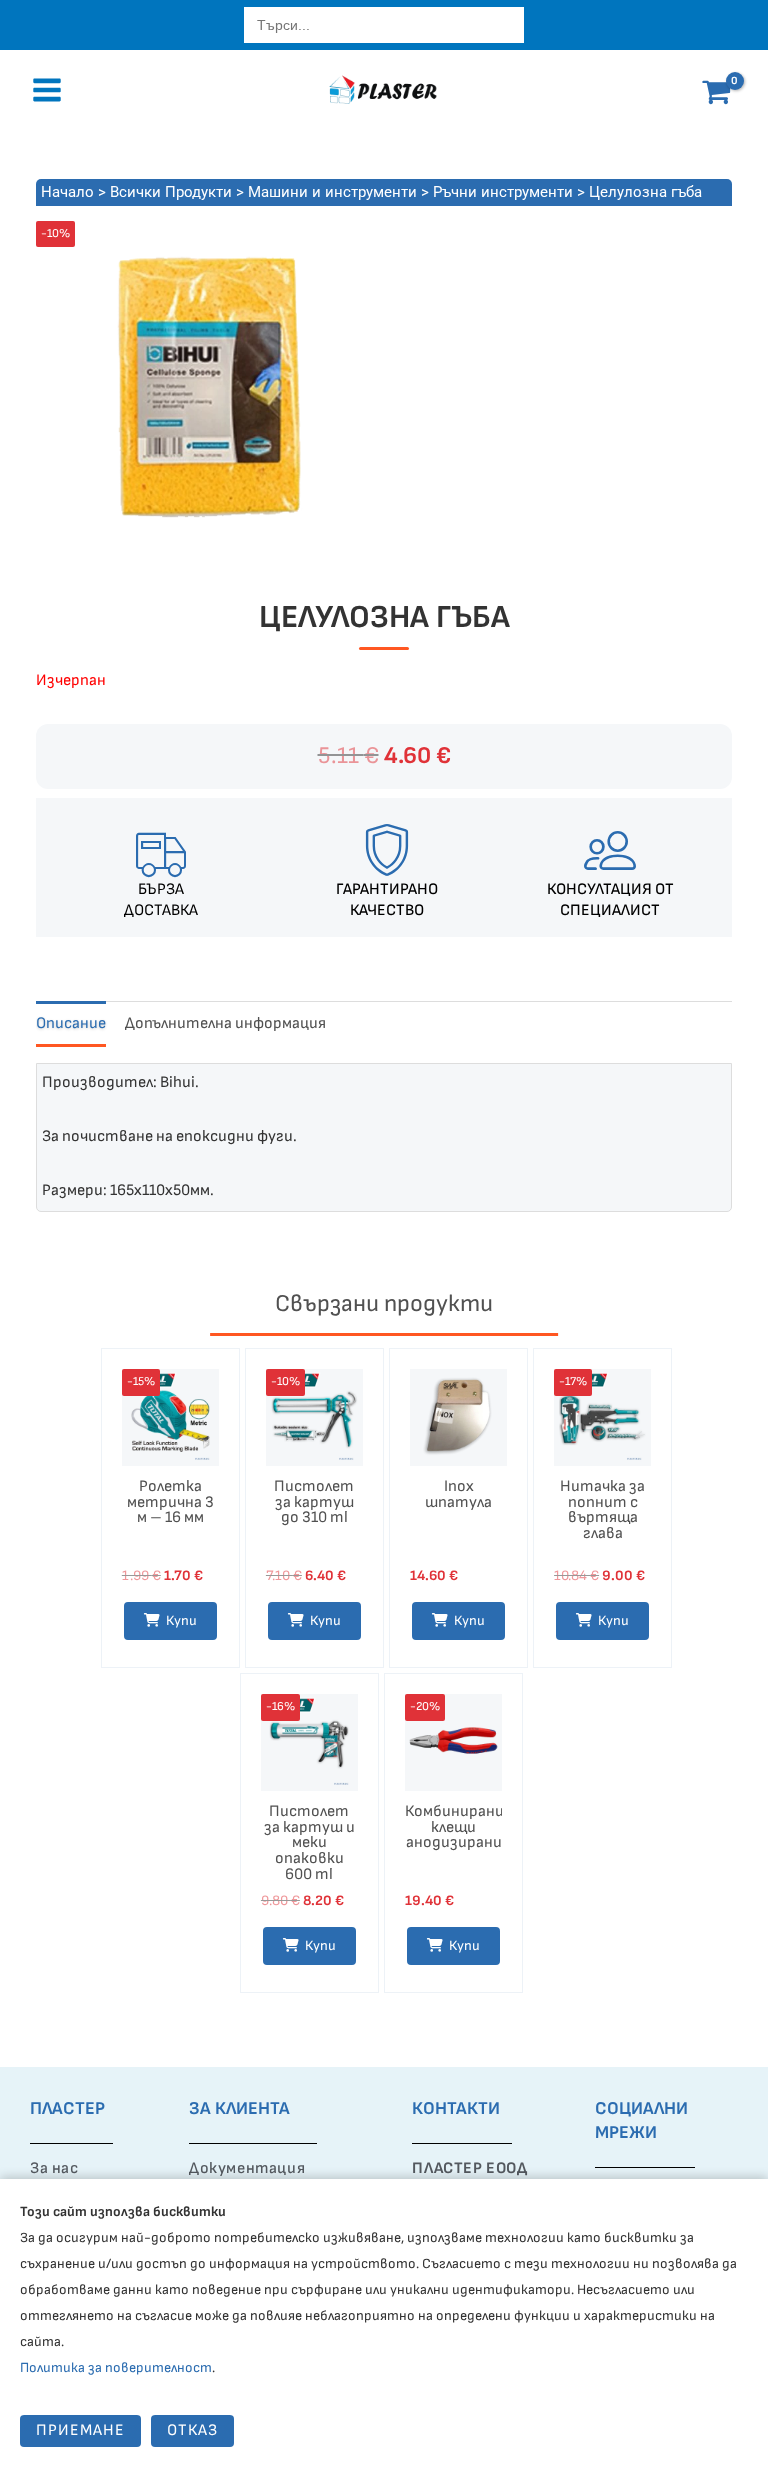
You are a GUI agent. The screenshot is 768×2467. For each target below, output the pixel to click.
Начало (67, 192)
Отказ (192, 2430)
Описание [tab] (71, 1023)
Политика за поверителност (116, 2367)
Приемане (80, 2430)
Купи (464, 1945)
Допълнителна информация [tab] (225, 1023)
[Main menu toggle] (47, 90)
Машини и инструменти (332, 192)
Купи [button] (181, 1620)
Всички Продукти (171, 192)
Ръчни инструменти (503, 192)
